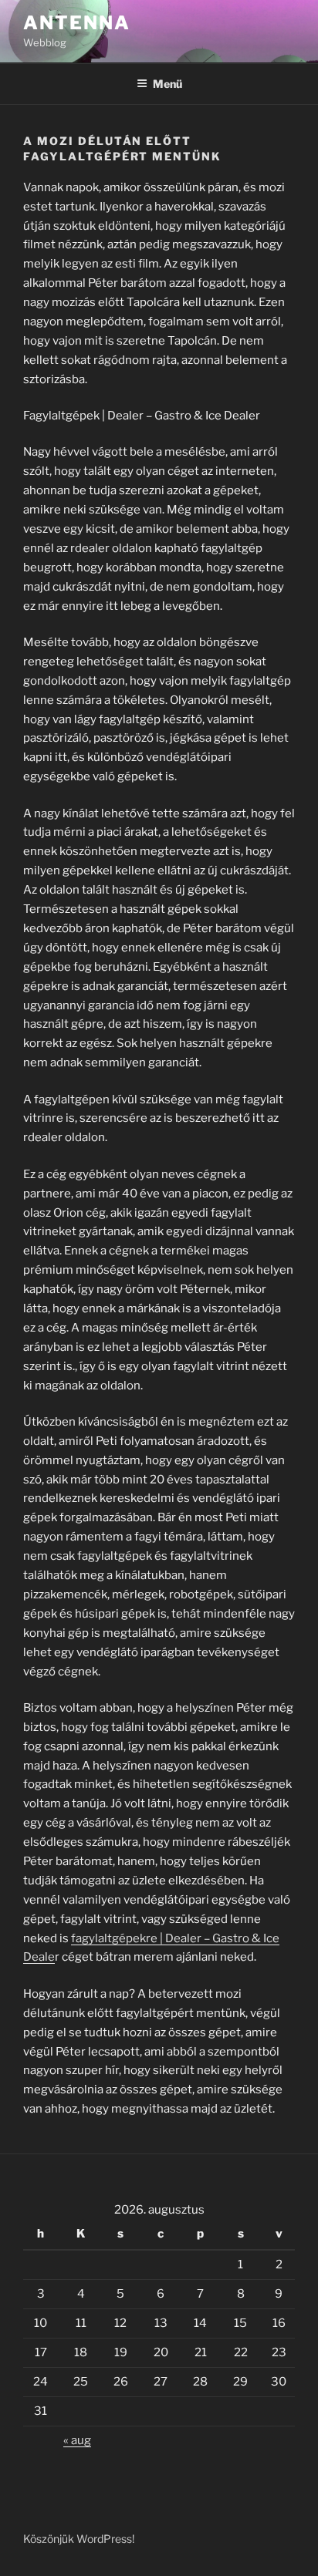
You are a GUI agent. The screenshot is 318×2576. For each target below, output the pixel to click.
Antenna (76, 23)
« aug (77, 2440)
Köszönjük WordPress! (79, 2539)
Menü (167, 84)
